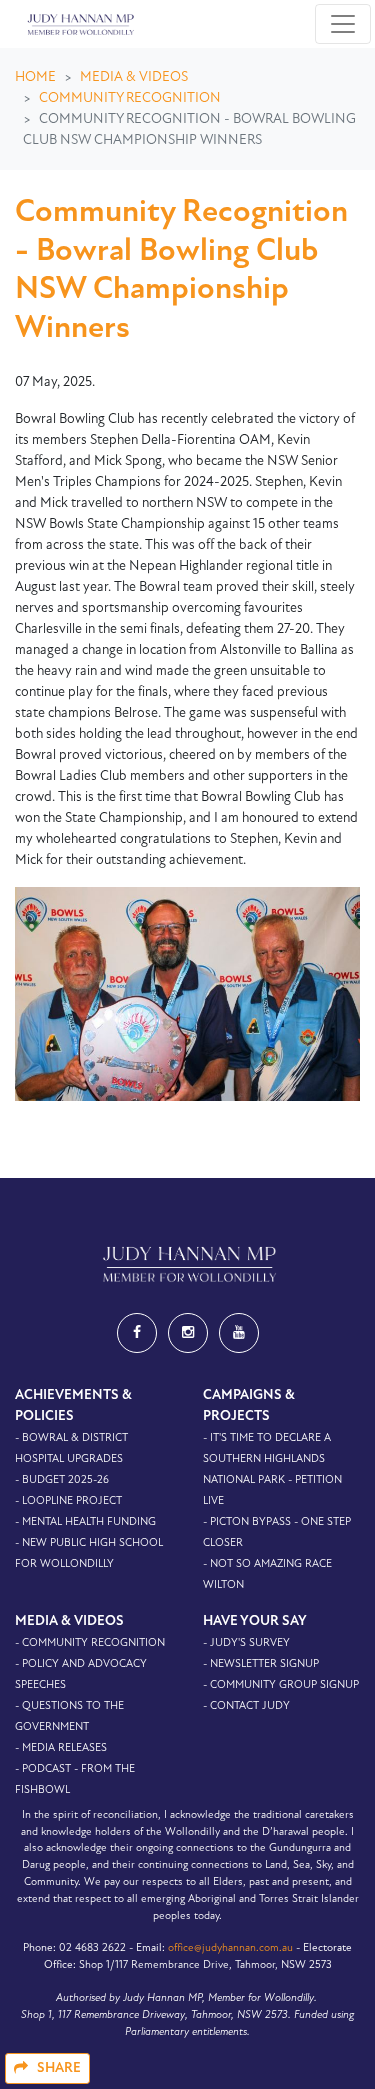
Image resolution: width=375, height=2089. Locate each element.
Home (35, 77)
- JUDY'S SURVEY (246, 1643)
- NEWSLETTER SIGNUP (261, 1664)
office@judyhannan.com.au (230, 1948)
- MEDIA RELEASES (61, 1748)
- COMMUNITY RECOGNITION (90, 1643)
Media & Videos (134, 77)
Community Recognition (130, 98)
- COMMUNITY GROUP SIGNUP (281, 1685)
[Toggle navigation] (343, 24)
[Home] (79, 24)
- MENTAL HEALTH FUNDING (85, 1522)
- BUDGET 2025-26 (62, 1480)
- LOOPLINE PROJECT (68, 1501)
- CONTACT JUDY (246, 1706)
